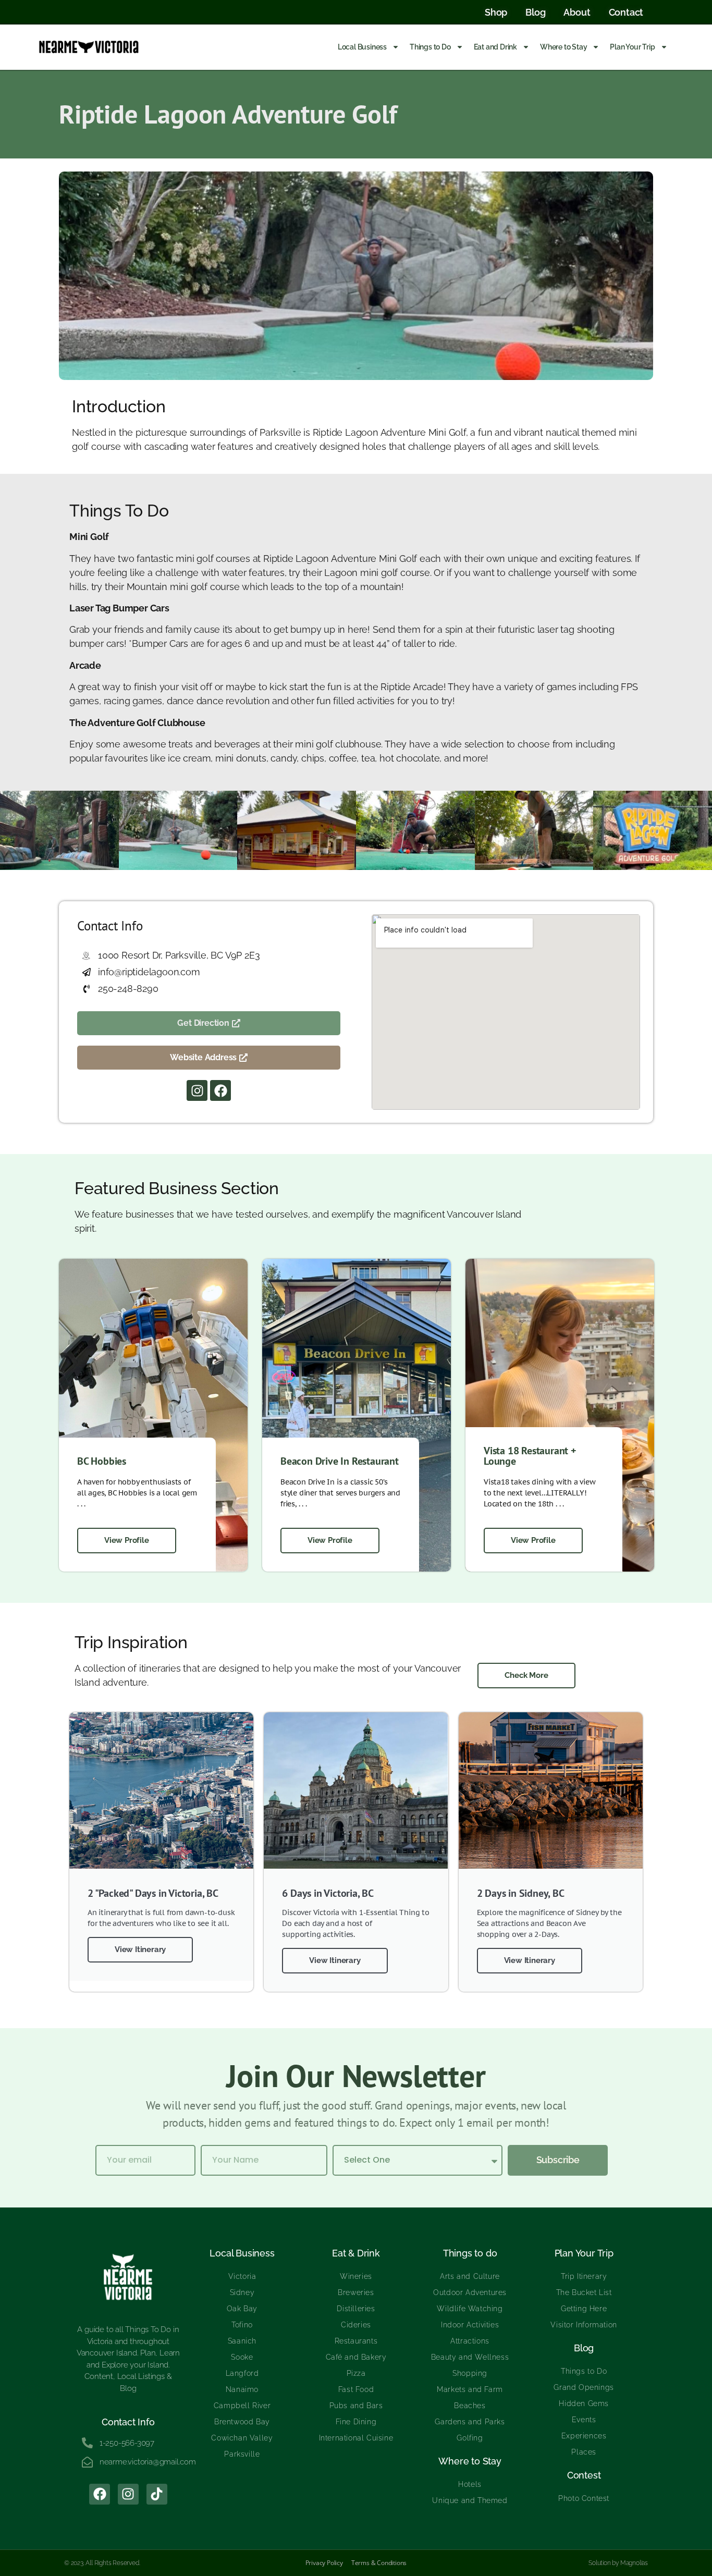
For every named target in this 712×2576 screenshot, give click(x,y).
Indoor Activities (470, 2325)
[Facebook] (220, 1090)
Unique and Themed (470, 2500)
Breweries (356, 2292)
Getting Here (584, 2309)
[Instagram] (197, 1090)
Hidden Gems (584, 2403)
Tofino (242, 2325)
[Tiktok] (157, 2494)
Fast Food (356, 2389)
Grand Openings (584, 2387)
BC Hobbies (102, 1461)
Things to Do (430, 47)
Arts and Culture (470, 2276)
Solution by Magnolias (618, 2563)
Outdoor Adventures (470, 2292)
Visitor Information (584, 2325)
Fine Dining (356, 2422)
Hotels (470, 2484)
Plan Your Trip (632, 47)
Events (584, 2420)
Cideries (356, 2325)
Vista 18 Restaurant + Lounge (530, 1456)
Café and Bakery (356, 2357)
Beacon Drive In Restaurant (340, 1461)
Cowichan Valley (242, 2438)
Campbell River (242, 2406)
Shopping (470, 2373)
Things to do (470, 2253)
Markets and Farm (470, 2389)
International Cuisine (356, 2438)
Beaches (470, 2406)
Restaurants (356, 2341)
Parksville (242, 2454)
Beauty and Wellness (470, 2357)
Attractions (470, 2341)
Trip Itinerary (584, 2276)
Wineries (356, 2276)
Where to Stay (563, 47)
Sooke (242, 2357)
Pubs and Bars (356, 2406)
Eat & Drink (356, 2253)
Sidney (242, 2292)
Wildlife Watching (470, 2309)
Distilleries (356, 2309)
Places (584, 2452)
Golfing (470, 2438)
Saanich (242, 2341)
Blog (584, 2348)
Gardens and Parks (470, 2422)
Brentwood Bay (242, 2422)
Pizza (356, 2373)
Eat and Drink (495, 47)
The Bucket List (584, 2292)
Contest (584, 2475)
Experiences (584, 2436)
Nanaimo (242, 2389)
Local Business (362, 47)
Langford (242, 2373)
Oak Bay (242, 2309)
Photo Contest (584, 2498)
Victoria (242, 2276)
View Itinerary (140, 1949)
